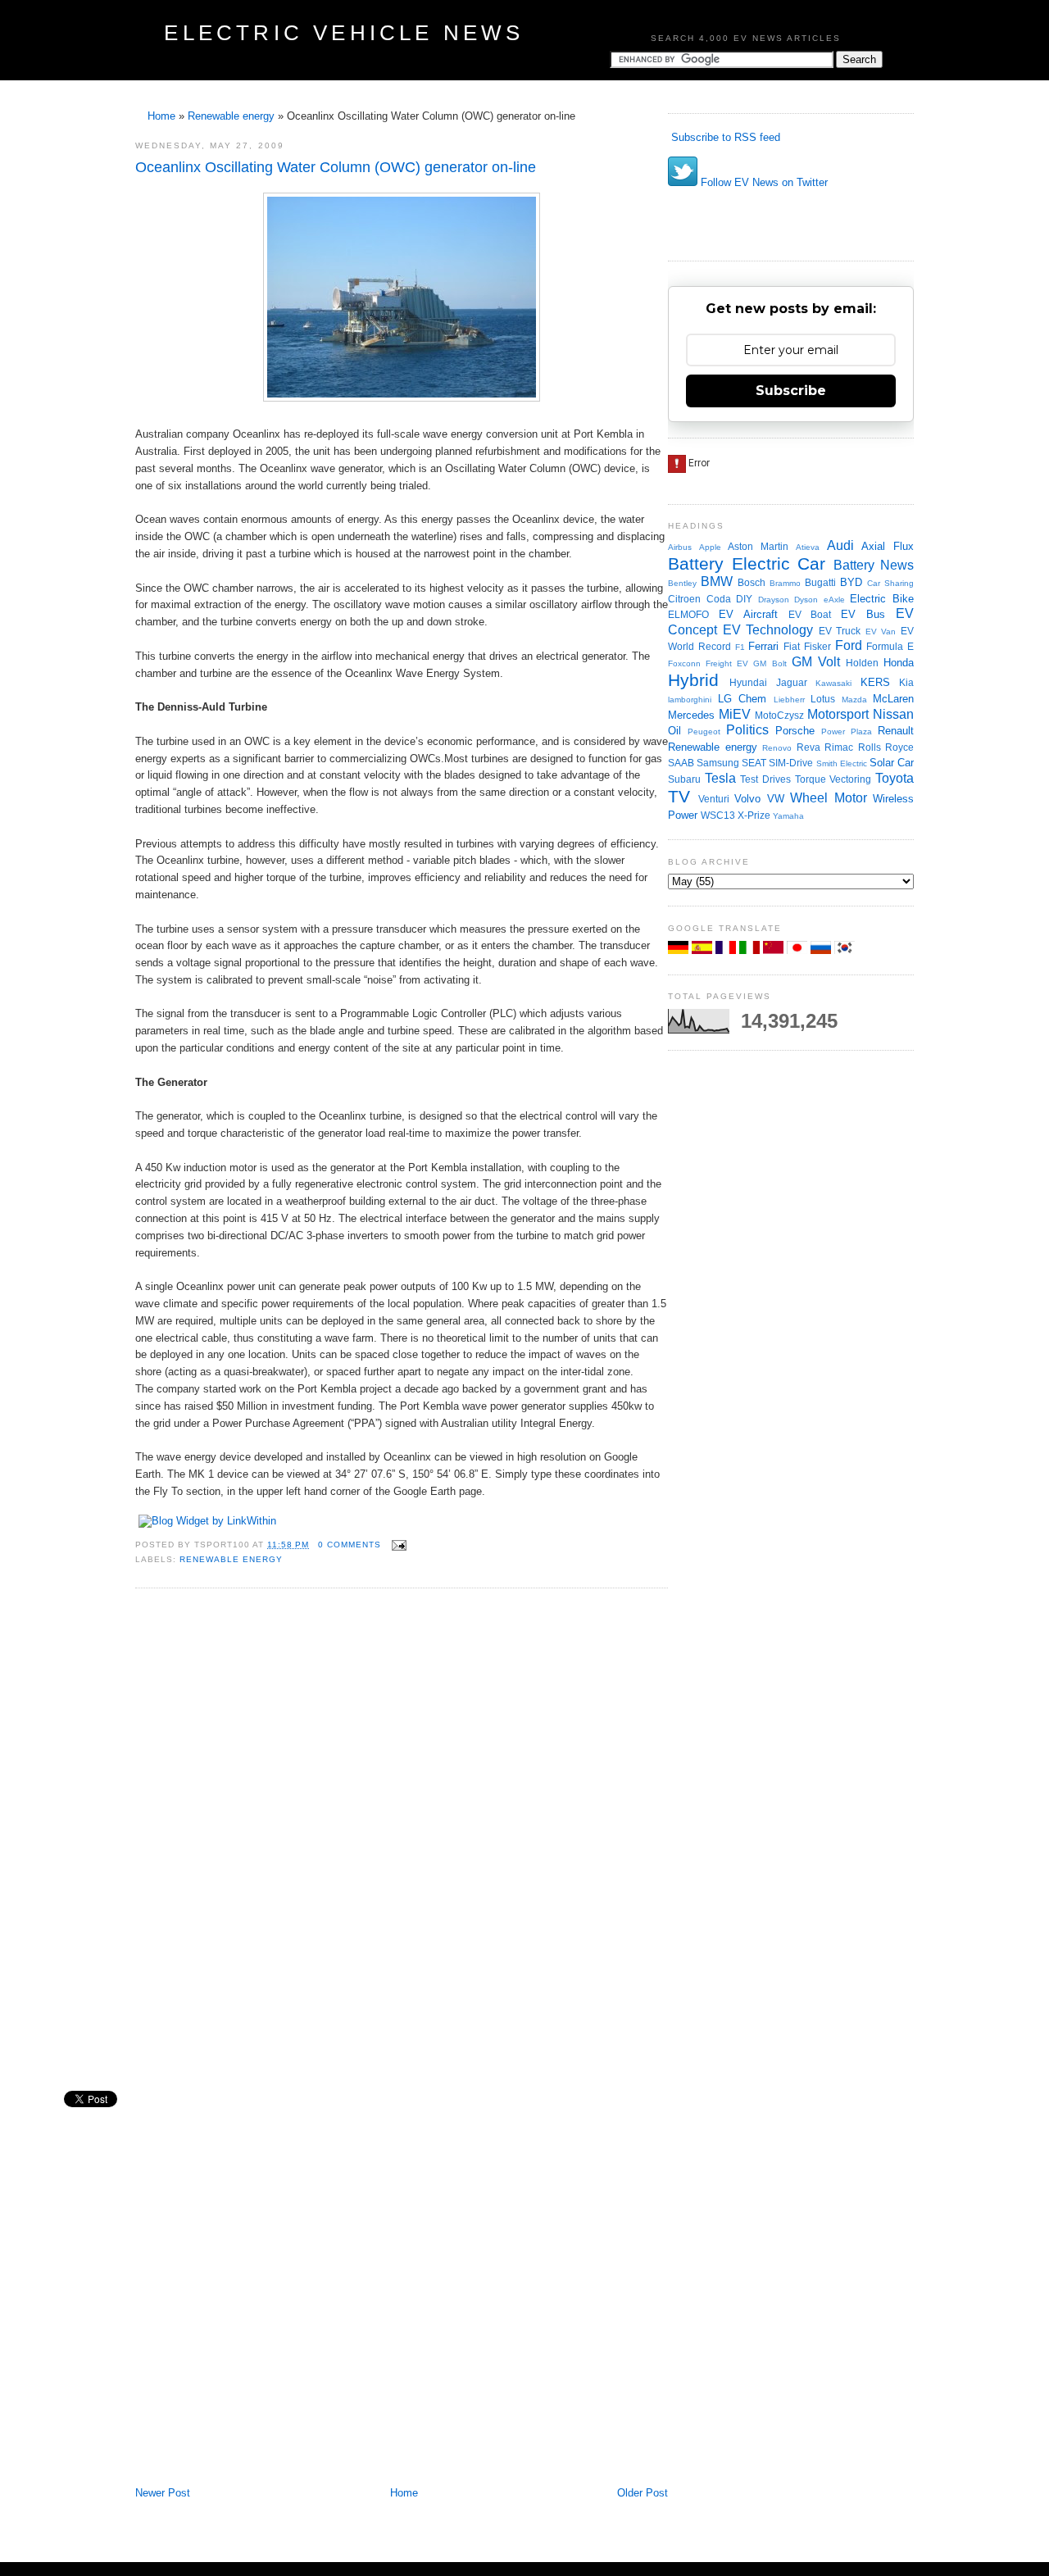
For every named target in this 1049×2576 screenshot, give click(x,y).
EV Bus (863, 614)
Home (161, 116)
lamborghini (690, 700)
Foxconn (684, 663)
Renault (896, 731)
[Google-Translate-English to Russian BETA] (822, 950)
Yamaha (788, 816)
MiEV (735, 714)
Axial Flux (888, 546)
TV (679, 796)
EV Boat (810, 614)
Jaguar (792, 682)
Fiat (792, 646)
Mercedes (691, 715)
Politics (747, 730)
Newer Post (163, 2493)
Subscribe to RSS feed (724, 137)
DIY (744, 599)
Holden (862, 663)
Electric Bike (882, 599)
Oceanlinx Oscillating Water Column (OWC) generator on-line (336, 167)
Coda (719, 599)
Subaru (684, 779)
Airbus (680, 547)
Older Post (643, 2493)
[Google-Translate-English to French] (727, 950)
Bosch (752, 582)
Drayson (774, 600)
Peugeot (704, 731)
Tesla (720, 778)
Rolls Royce (886, 747)
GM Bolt (770, 663)
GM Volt (816, 662)
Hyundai (748, 682)
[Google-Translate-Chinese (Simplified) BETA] (775, 950)
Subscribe (791, 391)
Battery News (874, 565)
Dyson (806, 600)
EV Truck (840, 631)
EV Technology (768, 630)
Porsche (795, 731)
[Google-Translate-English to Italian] (751, 950)
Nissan (893, 714)
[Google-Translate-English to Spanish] (704, 950)
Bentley (682, 583)
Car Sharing (890, 583)
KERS (875, 682)
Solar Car (892, 763)
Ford (849, 645)
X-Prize (754, 815)
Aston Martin (758, 546)
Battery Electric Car (747, 563)
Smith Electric (842, 763)
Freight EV (727, 663)
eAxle (834, 600)
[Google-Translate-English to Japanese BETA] (799, 950)
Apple (710, 547)
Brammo (785, 583)
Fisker (817, 646)
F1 (740, 647)
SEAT (754, 763)
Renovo (777, 748)
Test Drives (765, 779)
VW (776, 799)
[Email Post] (397, 1545)
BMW (717, 582)
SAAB (681, 763)
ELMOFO (688, 614)
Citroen (684, 599)
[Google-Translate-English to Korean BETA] (845, 950)
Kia (906, 682)
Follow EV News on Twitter (763, 182)
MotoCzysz (779, 715)
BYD (851, 582)
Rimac (839, 747)
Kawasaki (833, 683)
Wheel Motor (829, 798)
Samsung (718, 763)
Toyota (895, 778)
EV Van (881, 632)
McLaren (893, 699)
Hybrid (693, 680)
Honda (899, 663)
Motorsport (838, 714)
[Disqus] (402, 1822)
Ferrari (763, 646)
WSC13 (718, 815)
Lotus (823, 699)
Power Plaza (847, 731)
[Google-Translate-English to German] (680, 950)
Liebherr (789, 700)
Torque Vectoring (833, 779)
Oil (674, 731)
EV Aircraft (748, 614)
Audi (840, 545)
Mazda (854, 700)
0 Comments (350, 1545)
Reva (808, 747)
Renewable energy (231, 116)
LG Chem (742, 699)
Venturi (714, 799)
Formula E (890, 646)
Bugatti (820, 582)
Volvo (747, 799)
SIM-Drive (791, 763)
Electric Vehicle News (344, 33)
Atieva (808, 547)
